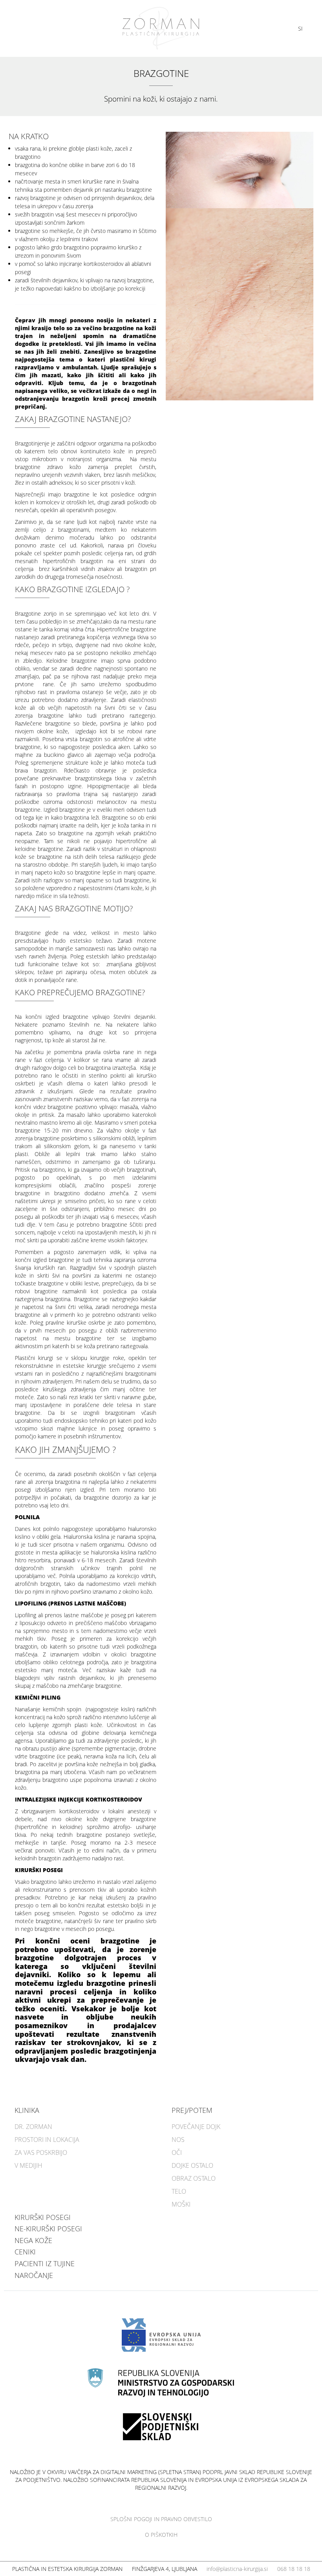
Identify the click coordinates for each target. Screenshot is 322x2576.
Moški (181, 2204)
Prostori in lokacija (47, 2140)
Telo (179, 2191)
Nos (178, 2140)
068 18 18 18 (294, 2569)
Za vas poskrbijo (41, 2152)
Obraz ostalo (194, 2178)
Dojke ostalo (192, 2165)
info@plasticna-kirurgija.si (237, 2569)
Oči (177, 2152)
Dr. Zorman (33, 2127)
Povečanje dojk (196, 2127)
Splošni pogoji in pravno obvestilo (161, 2519)
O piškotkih (161, 2535)
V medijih (28, 2165)
